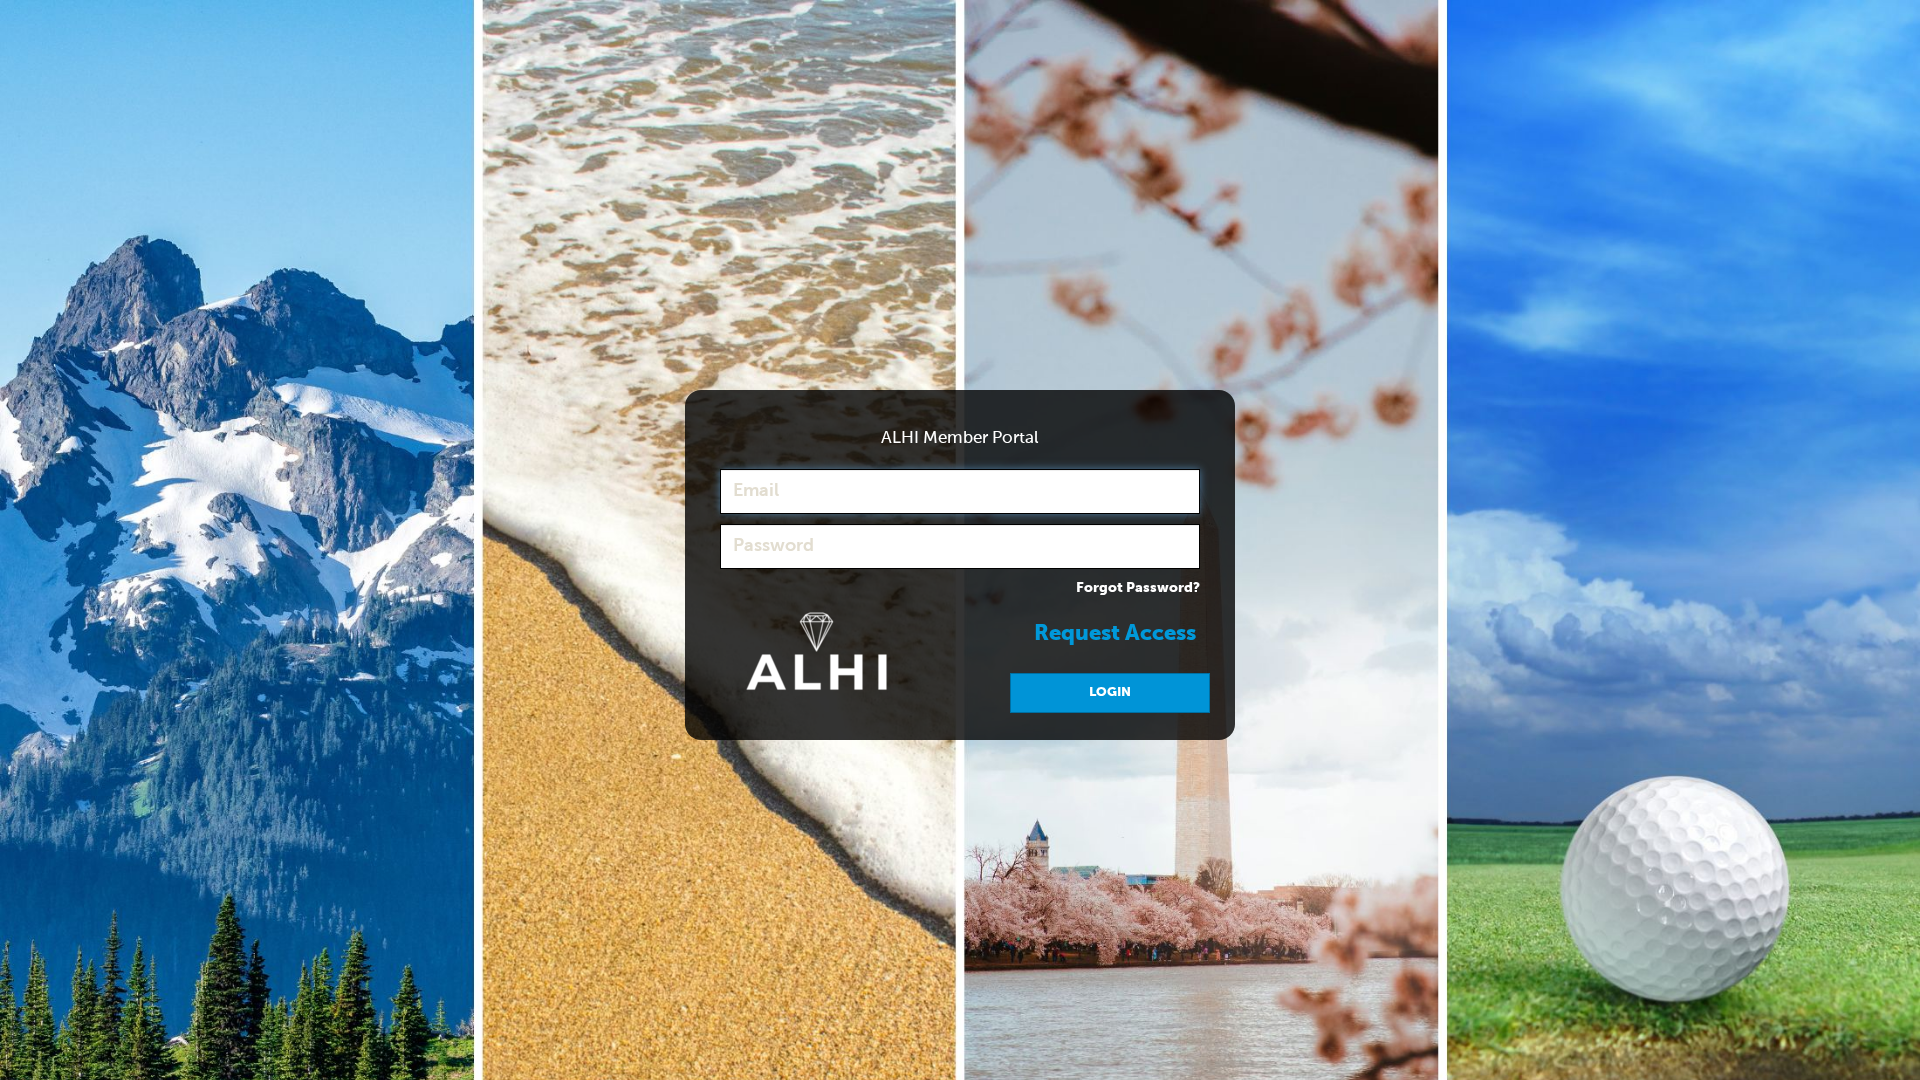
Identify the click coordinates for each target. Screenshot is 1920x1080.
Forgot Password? (1138, 588)
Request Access (1115, 634)
